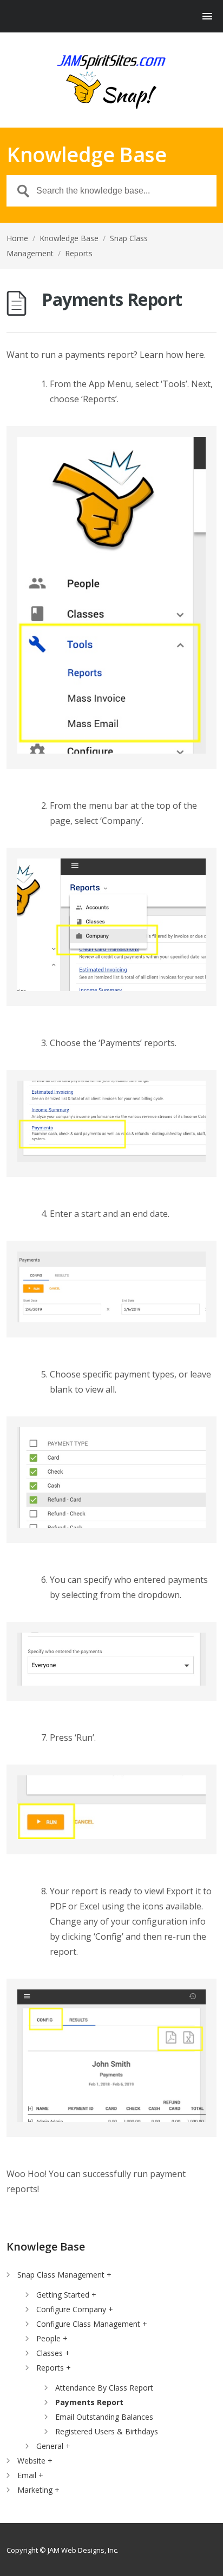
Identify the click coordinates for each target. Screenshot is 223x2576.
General (50, 2446)
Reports (79, 253)
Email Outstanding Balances (104, 2417)
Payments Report (89, 2402)
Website (31, 2461)
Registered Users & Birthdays (107, 2431)
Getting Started (63, 2295)
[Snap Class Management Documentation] (111, 81)
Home (17, 238)
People (48, 2338)
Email (27, 2475)
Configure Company (71, 2309)
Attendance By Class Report (104, 2388)
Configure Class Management (88, 2324)
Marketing (35, 2490)
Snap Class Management (61, 2275)
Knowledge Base (69, 238)
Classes (50, 2353)
